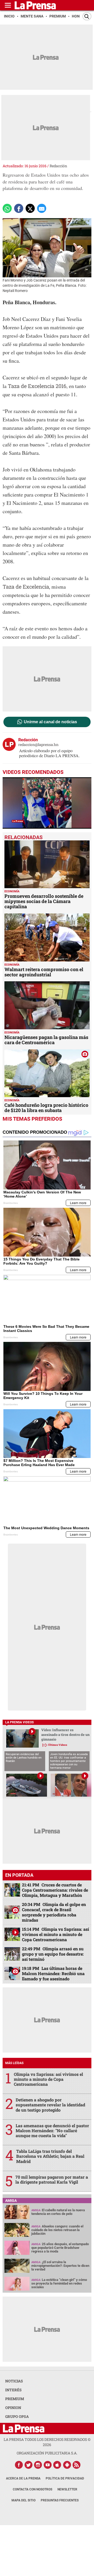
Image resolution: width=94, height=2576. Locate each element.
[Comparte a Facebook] (19, 208)
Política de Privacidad (65, 2478)
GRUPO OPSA (17, 2416)
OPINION (13, 2408)
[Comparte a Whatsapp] (7, 208)
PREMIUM (15, 2399)
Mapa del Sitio (23, 2500)
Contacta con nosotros (33, 2489)
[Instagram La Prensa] (38, 2465)
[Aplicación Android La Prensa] (67, 2465)
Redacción (58, 166)
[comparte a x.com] (30, 208)
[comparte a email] (42, 208)
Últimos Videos (58, 1745)
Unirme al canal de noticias (50, 722)
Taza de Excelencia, (26, 587)
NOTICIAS (14, 2381)
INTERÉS (13, 2390)
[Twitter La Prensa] (28, 2465)
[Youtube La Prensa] (48, 2465)
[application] (47, 803)
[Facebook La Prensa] (19, 2465)
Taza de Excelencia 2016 (37, 386)
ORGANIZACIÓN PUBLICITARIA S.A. (47, 2453)
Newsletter (67, 2489)
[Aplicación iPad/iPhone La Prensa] (57, 2465)
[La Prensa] (24, 2428)
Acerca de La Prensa (23, 2478)
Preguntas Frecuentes (60, 2500)
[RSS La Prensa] (77, 2465)
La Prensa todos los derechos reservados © (47, 2442)
